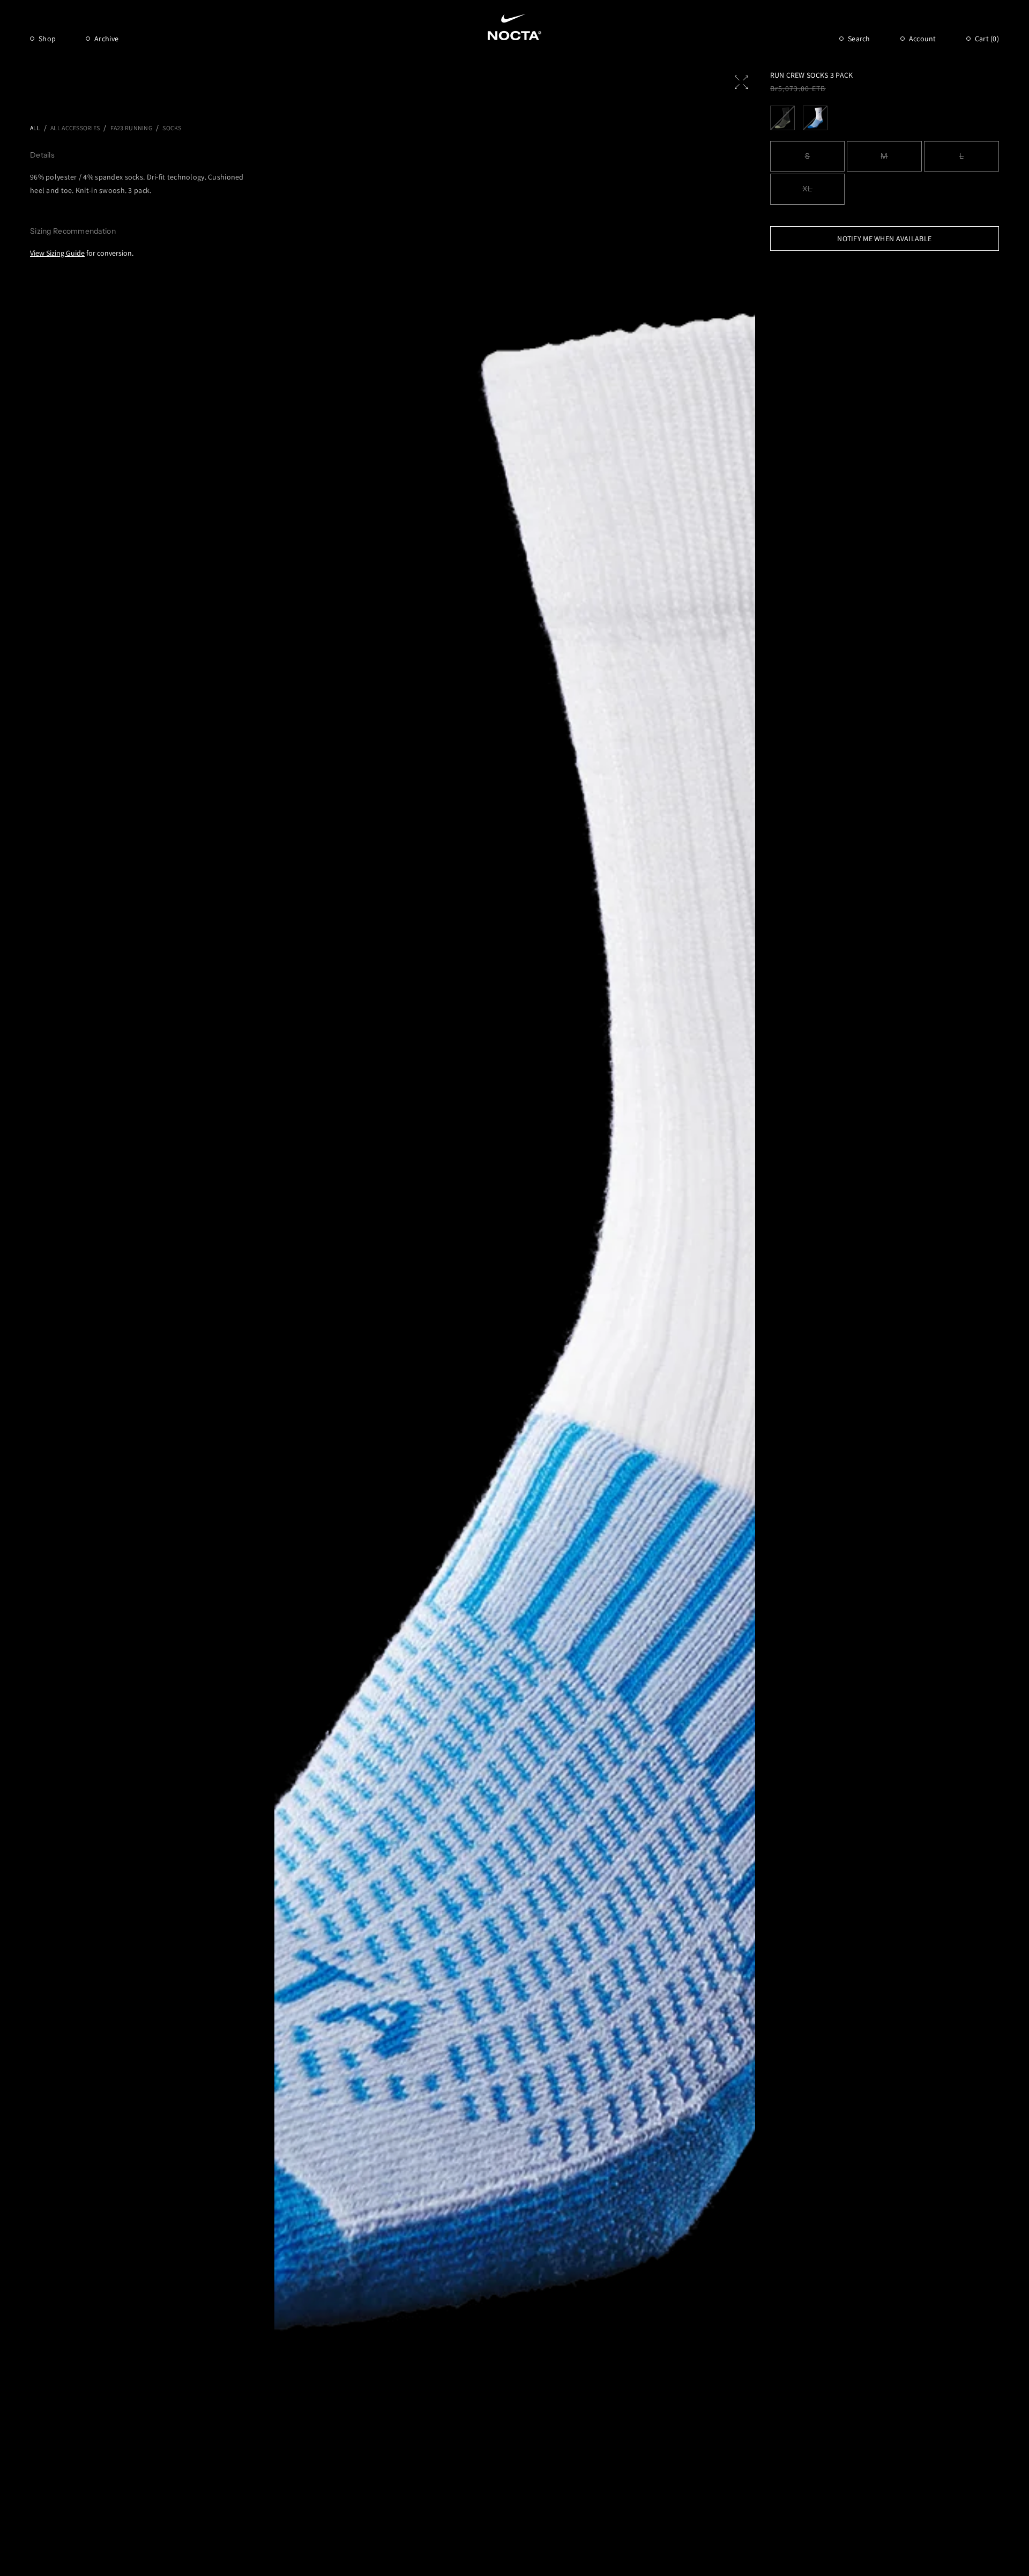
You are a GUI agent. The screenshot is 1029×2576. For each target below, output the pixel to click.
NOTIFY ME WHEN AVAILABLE (884, 239)
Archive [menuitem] (106, 39)
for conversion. (82, 253)
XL (807, 189)
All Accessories (75, 128)
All (35, 128)
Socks (172, 128)
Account (923, 39)
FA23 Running (131, 128)
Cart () (987, 39)
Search (859, 39)
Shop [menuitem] (47, 39)
